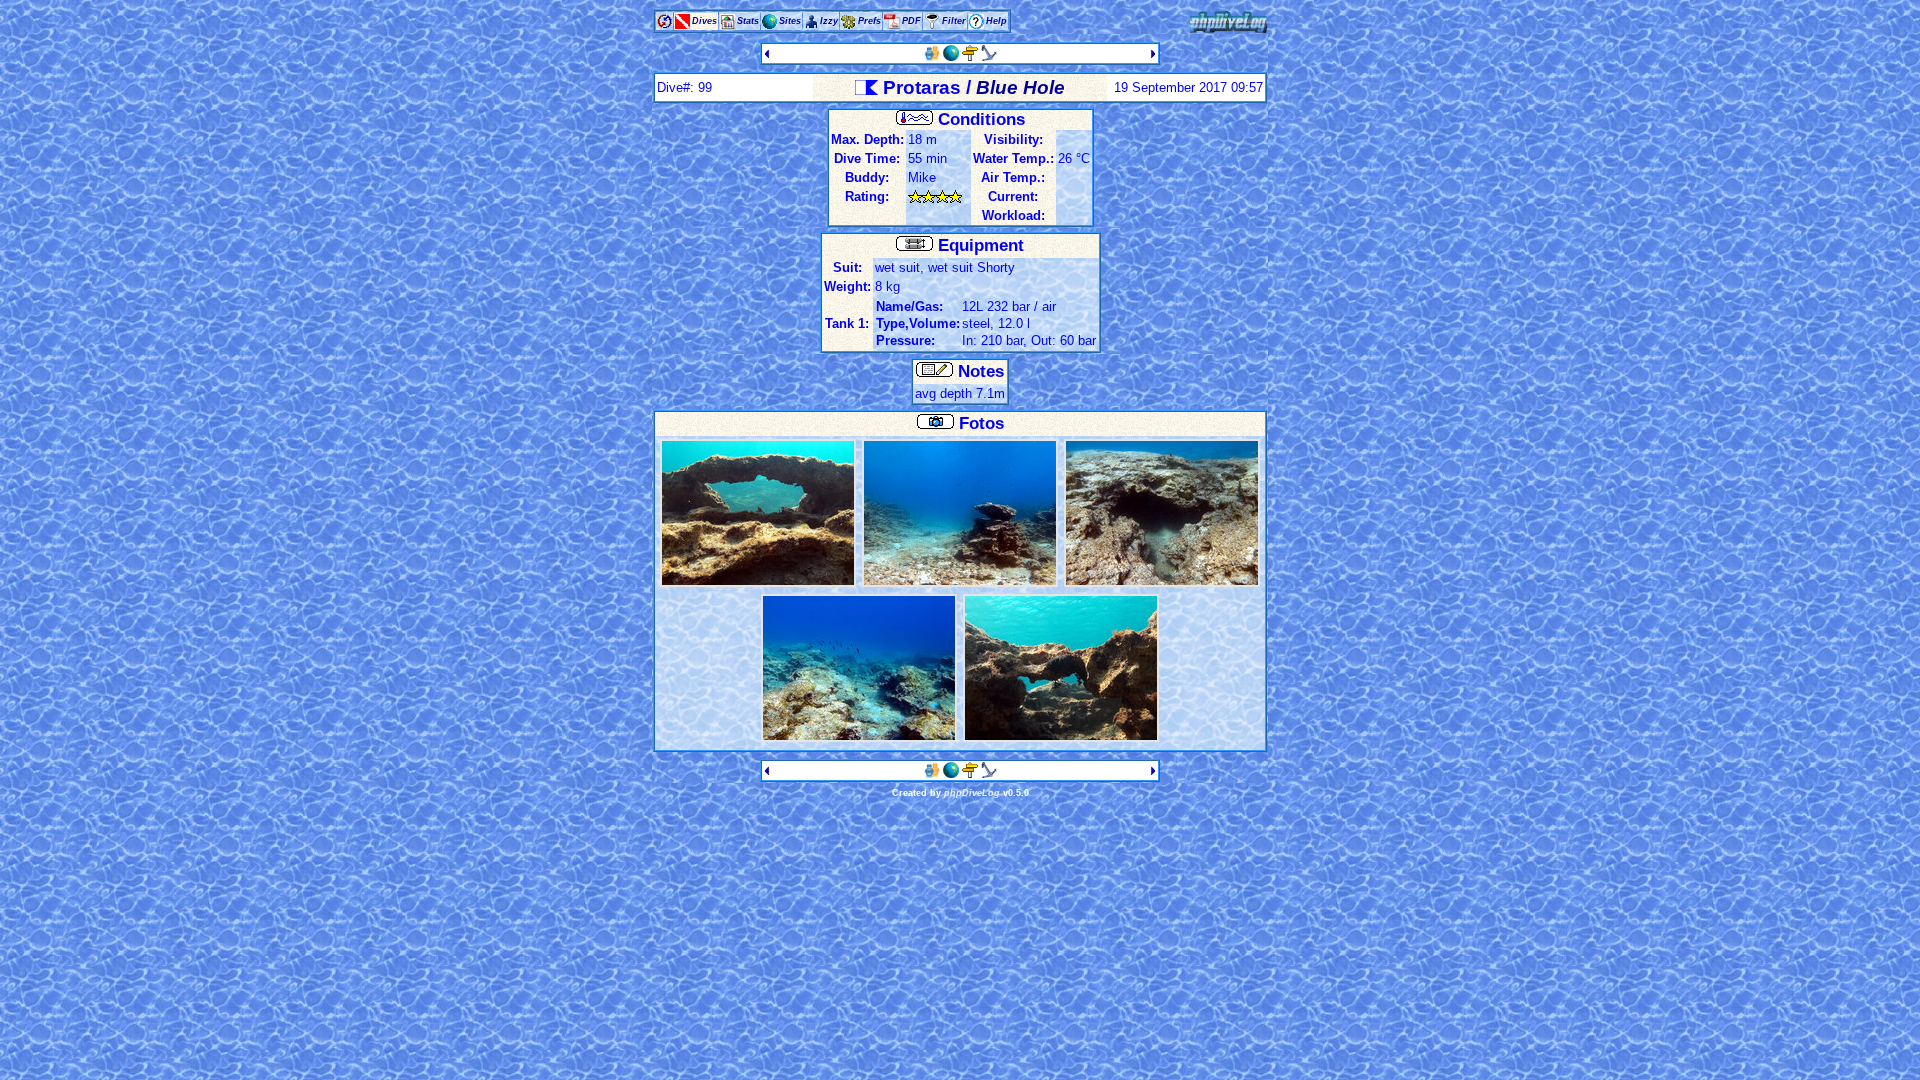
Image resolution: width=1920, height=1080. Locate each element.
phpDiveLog (972, 793)
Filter (954, 21)
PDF (911, 21)
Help (996, 21)
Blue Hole (1020, 87)
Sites (790, 21)
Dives (704, 21)
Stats (748, 21)
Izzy (829, 21)
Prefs (869, 21)
